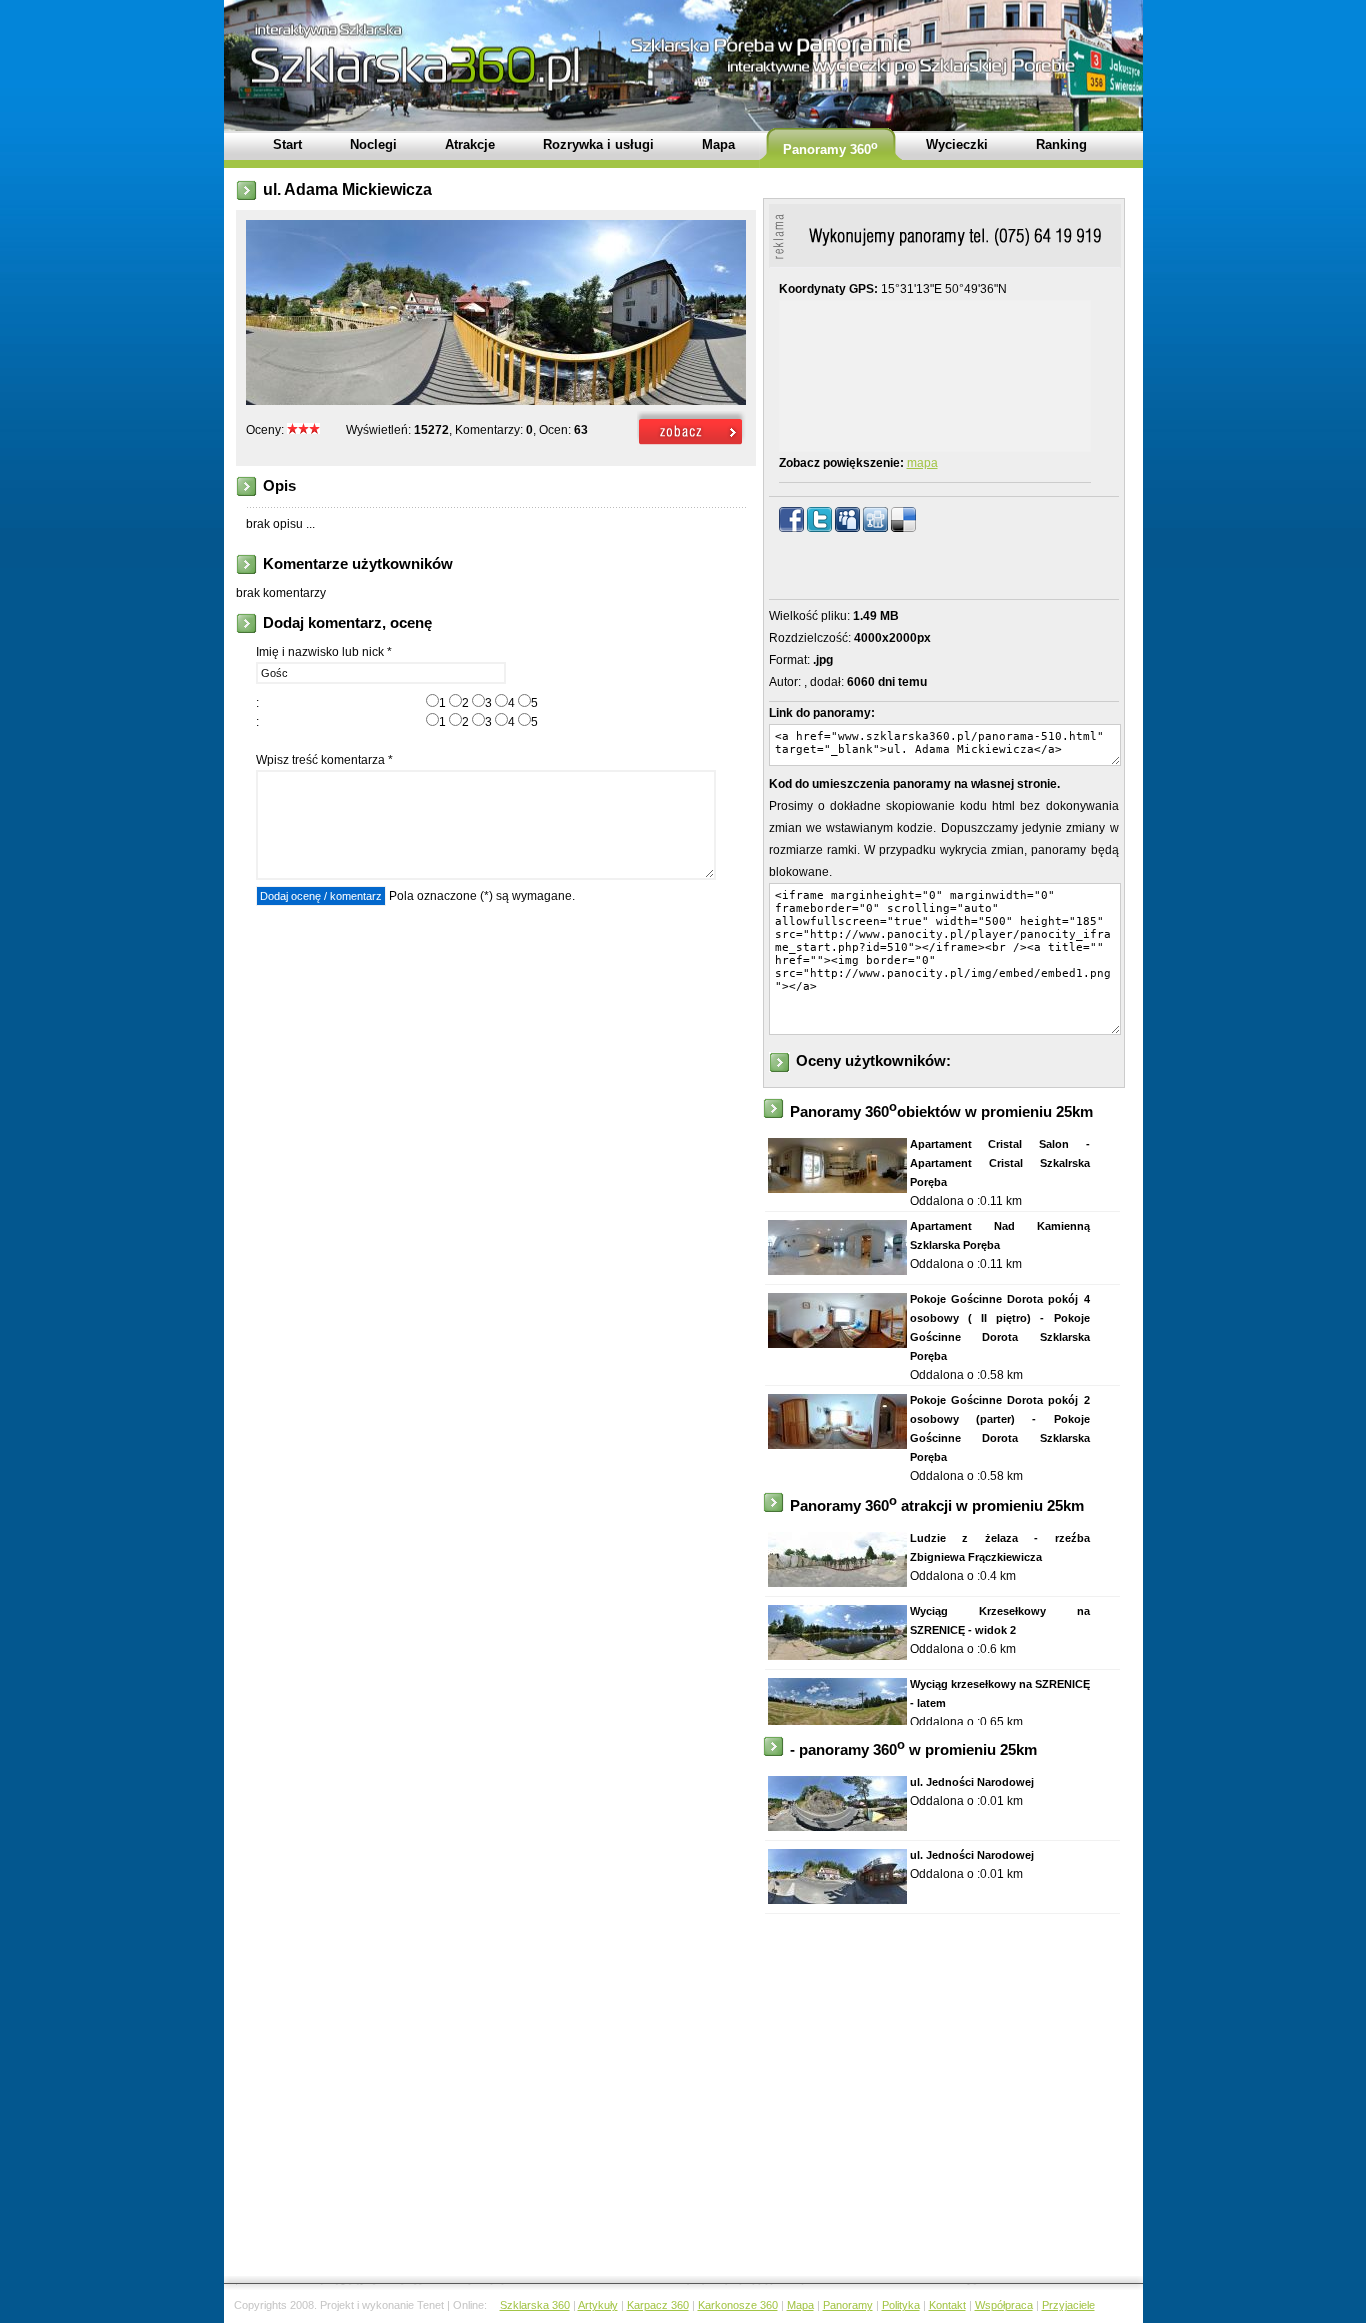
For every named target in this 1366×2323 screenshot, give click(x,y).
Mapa (800, 2305)
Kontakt (947, 2305)
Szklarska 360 (535, 2305)
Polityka (901, 2305)
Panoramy (848, 2305)
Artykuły (598, 2305)
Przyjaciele (1068, 2305)
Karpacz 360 (658, 2305)
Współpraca (1004, 2305)
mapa (922, 463)
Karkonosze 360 (738, 2305)
